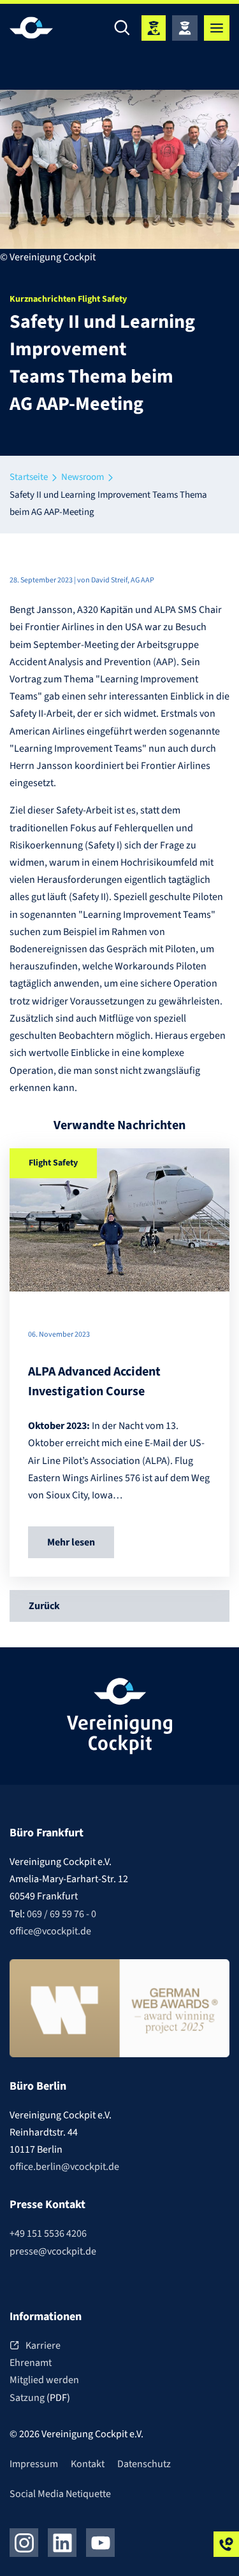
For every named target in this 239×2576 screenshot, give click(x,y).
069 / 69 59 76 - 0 (62, 1914)
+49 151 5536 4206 (48, 2234)
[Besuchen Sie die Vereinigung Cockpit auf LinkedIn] (62, 2543)
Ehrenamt (31, 2363)
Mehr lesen (71, 1542)
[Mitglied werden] (154, 28)
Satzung (28, 2398)
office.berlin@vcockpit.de (64, 2167)
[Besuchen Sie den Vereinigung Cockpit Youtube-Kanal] (100, 2543)
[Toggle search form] (122, 28)
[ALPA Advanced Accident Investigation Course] (119, 1220)
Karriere (43, 2346)
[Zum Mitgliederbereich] (185, 28)
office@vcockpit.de (50, 1931)
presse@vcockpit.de (53, 2251)
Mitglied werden (44, 2380)
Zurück (44, 1606)
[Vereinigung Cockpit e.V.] (48, 28)
